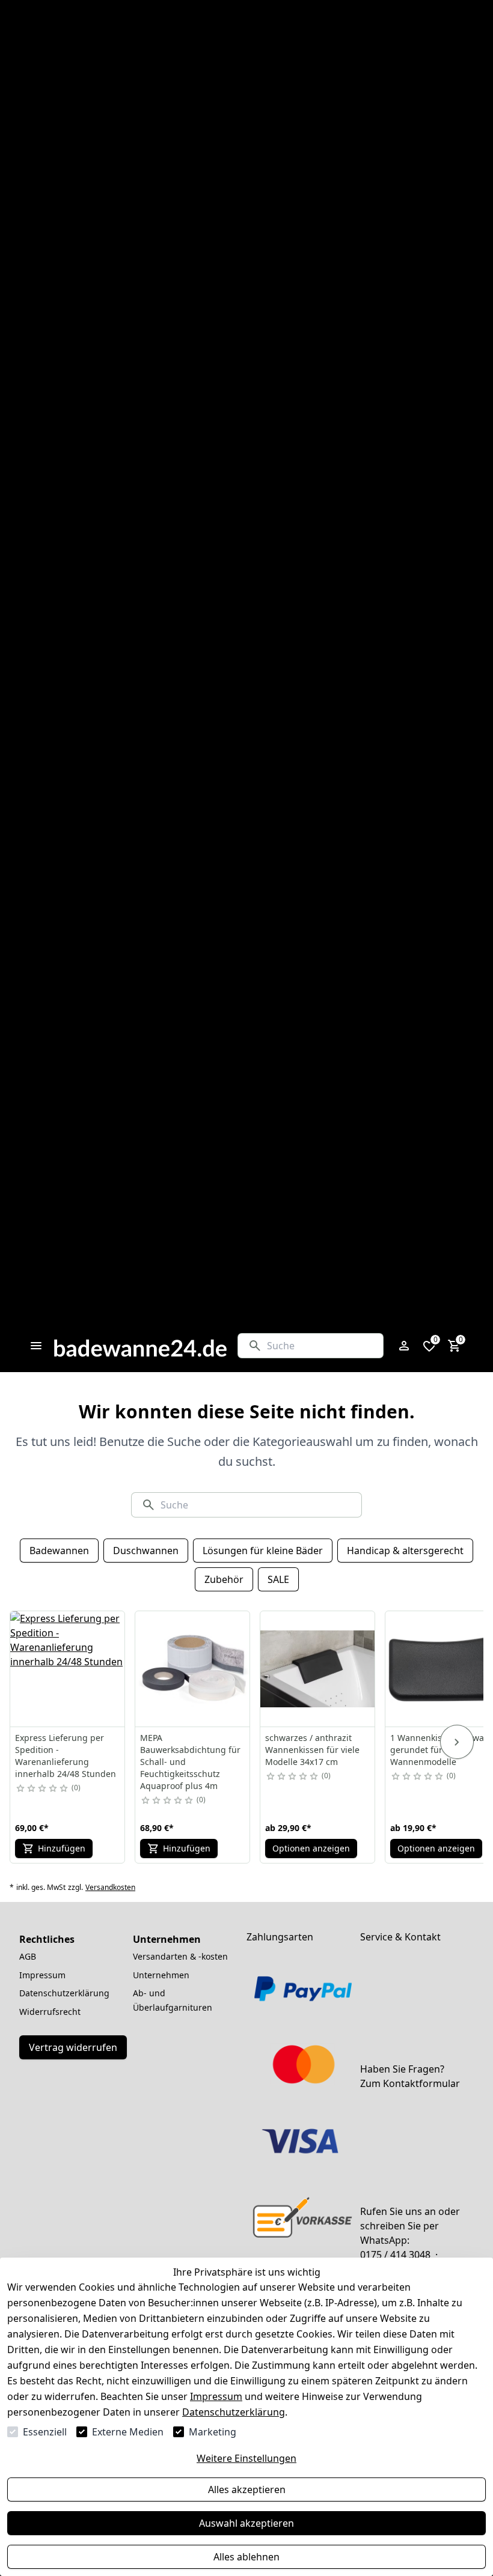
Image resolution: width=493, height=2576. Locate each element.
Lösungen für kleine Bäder (263, 1551)
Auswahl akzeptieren (246, 2523)
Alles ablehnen (246, 2557)
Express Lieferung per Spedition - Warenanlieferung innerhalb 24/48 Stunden (66, 1756)
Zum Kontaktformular (410, 2083)
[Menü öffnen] (36, 1346)
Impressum (216, 2396)
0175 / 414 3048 (395, 2255)
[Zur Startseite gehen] (140, 1346)
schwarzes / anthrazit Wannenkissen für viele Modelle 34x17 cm (312, 1750)
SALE (278, 1579)
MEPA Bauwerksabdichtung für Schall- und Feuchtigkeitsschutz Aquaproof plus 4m (190, 1762)
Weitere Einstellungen (246, 2458)
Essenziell (45, 2432)
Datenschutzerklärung (234, 2412)
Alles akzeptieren (247, 2489)
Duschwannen (146, 1551)
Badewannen (59, 1551)
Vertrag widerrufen (73, 2047)
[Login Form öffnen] (404, 1346)
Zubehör (224, 1579)
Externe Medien (128, 2432)
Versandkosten (110, 1888)
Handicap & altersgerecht (405, 1551)
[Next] (457, 1742)
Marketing (213, 2432)
